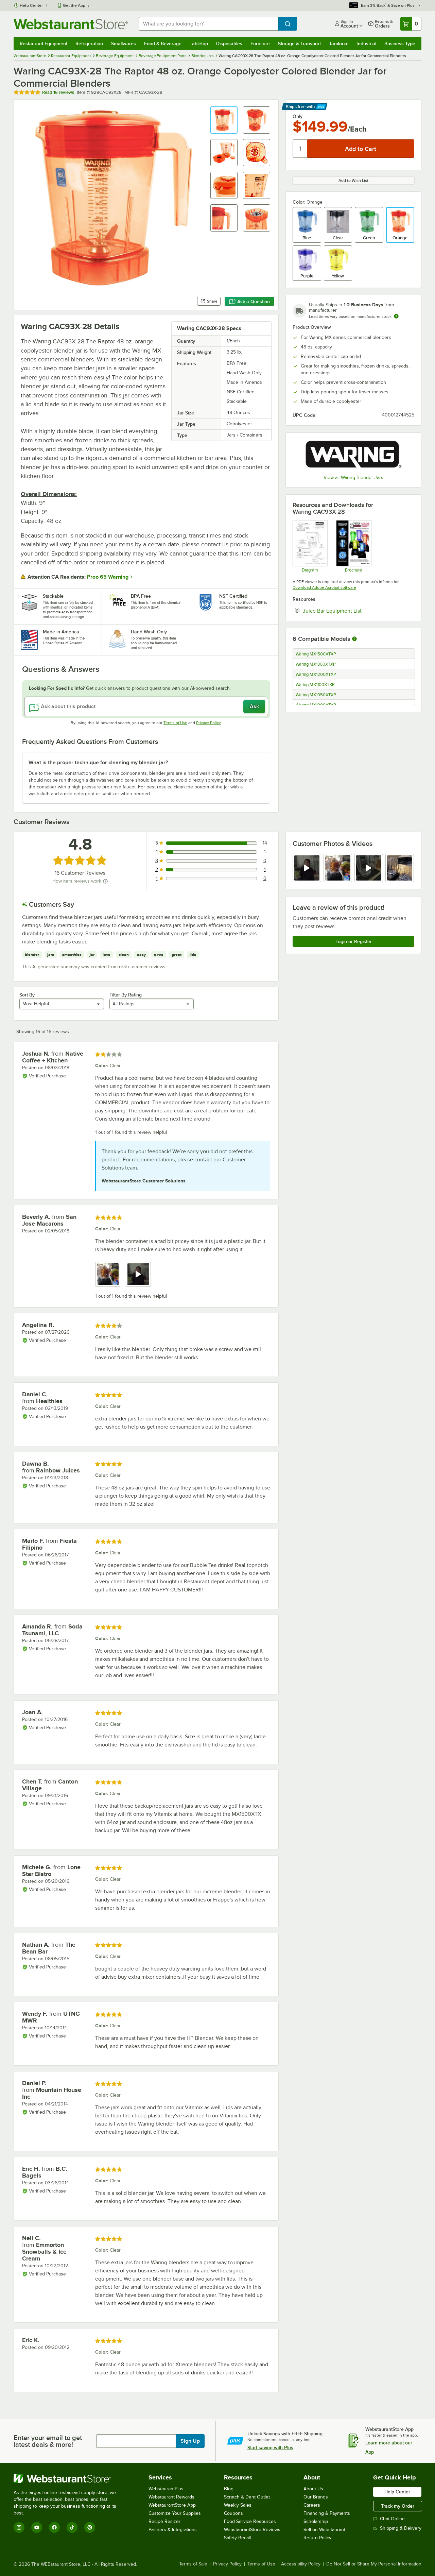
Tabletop (199, 44)
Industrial (366, 44)
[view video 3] (369, 868)
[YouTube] (37, 2527)
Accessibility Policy (301, 2564)
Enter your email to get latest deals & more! (48, 2441)
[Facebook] (54, 2527)
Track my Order (398, 2506)
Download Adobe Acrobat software (324, 587)
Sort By (27, 995)
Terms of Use (175, 723)
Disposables (229, 44)
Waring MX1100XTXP (315, 685)
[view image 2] (338, 868)
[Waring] (353, 455)
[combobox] (208, 24)
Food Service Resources (250, 2521)
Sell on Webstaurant (324, 2530)
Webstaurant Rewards (171, 2497)
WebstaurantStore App (172, 2505)
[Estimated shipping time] (396, 316)
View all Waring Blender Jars (353, 477)
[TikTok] (72, 2527)
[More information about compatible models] (354, 639)
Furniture (260, 44)
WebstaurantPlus (166, 2489)
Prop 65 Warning (108, 577)
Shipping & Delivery (401, 2528)
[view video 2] (138, 1274)
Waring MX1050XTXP (316, 695)
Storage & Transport (299, 44)
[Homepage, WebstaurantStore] (71, 24)
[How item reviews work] (105, 881)
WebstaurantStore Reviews (252, 2530)
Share (212, 301)
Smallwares (124, 44)
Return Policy (317, 2538)
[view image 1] (108, 1274)
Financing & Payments (327, 2513)
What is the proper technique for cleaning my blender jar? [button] (98, 763)
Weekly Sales (238, 2505)
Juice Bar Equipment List (353, 611)
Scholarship (316, 2521)
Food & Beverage (163, 44)
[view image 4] (400, 868)
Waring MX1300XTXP (316, 664)
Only (298, 116)
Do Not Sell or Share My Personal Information (374, 2564)
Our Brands (316, 2497)
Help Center (31, 5)
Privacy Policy (208, 723)
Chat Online (392, 2519)
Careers (312, 2505)
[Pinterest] (90, 2527)
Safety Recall (237, 2538)
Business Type (400, 44)
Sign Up (190, 2441)
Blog (229, 2489)
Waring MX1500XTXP (316, 654)
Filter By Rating (126, 995)
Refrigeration (89, 44)
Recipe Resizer (164, 2521)
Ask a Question (254, 302)
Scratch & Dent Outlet (247, 2497)
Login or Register (354, 941)
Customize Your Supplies (175, 2513)
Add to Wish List (353, 181)
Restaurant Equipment (43, 44)
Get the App (74, 5)
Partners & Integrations (173, 2530)
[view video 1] (307, 868)
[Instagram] (19, 2527)
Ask (254, 706)
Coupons (233, 2513)
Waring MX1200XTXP (316, 675)
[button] (224, 120)
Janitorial (339, 44)
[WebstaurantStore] (69, 2478)
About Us (313, 2489)
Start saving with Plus (270, 2447)
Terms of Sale (193, 2564)
